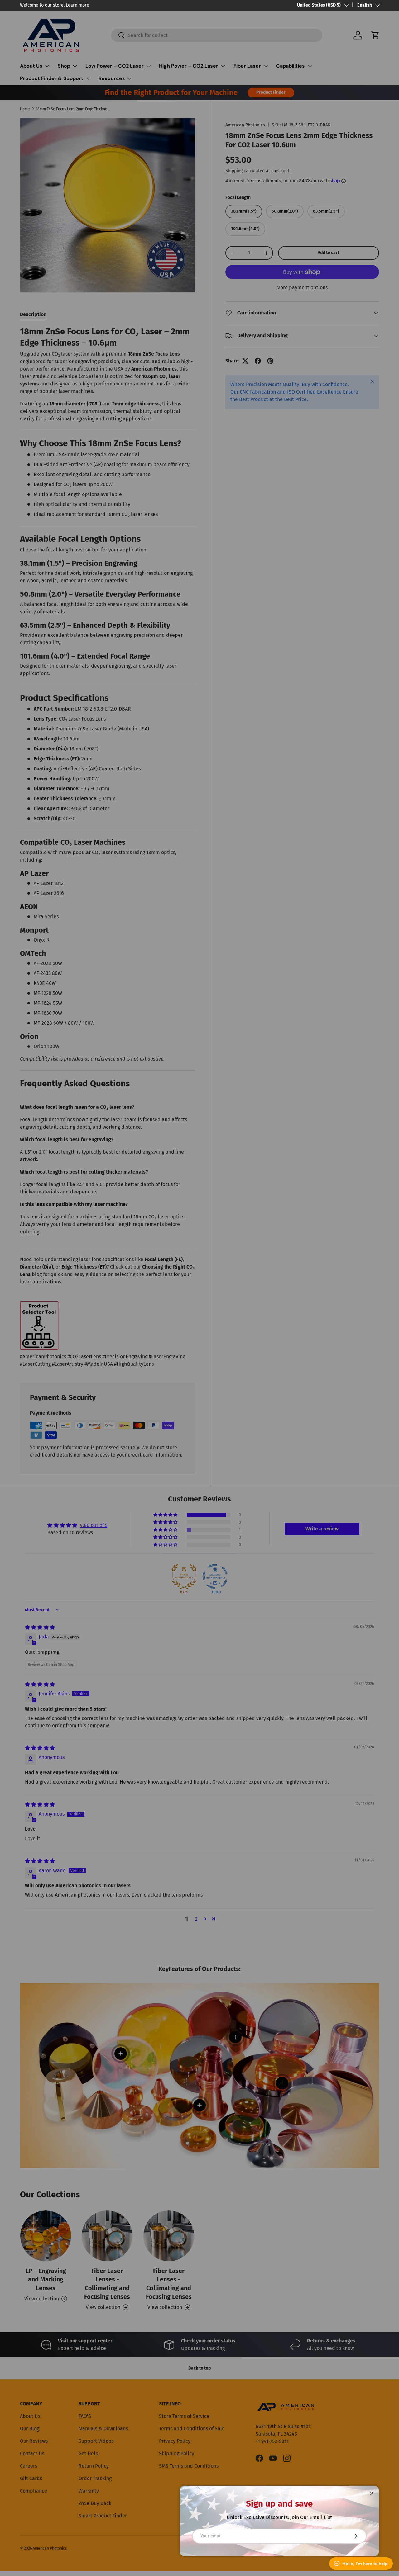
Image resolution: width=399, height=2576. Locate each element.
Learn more (77, 5)
